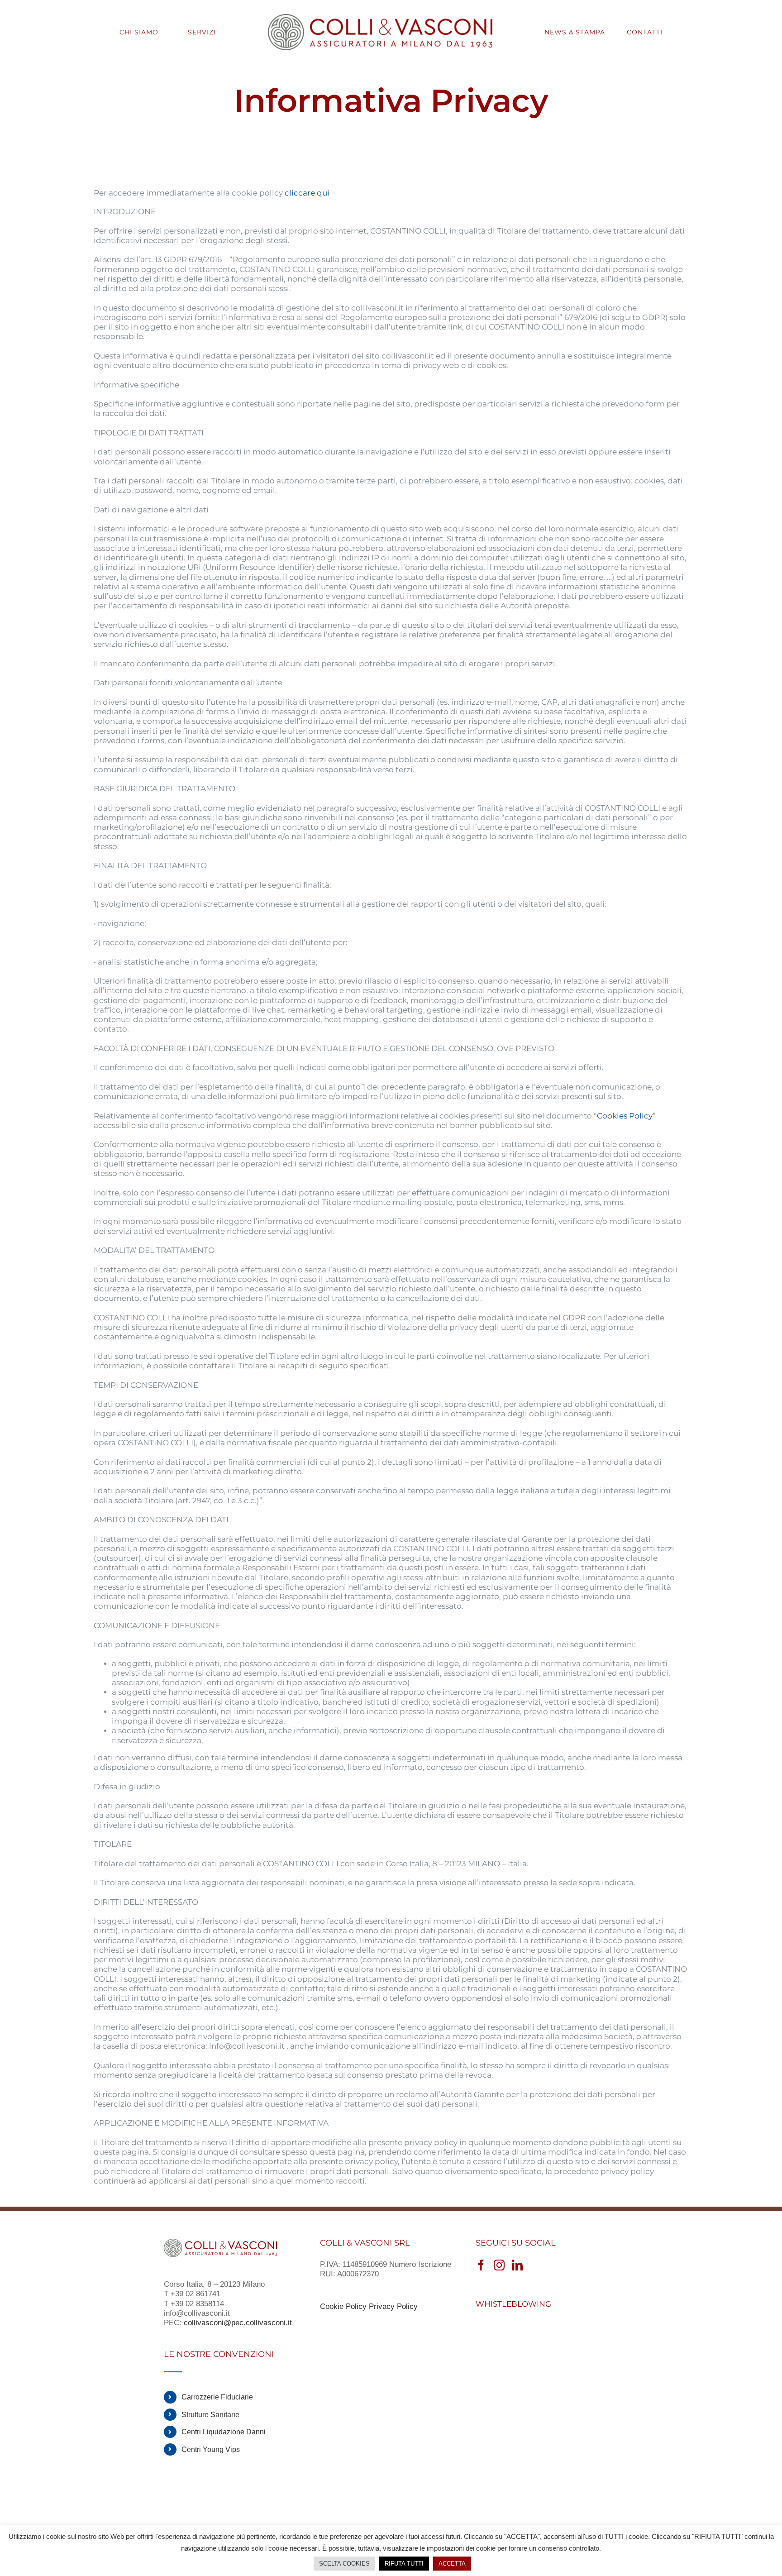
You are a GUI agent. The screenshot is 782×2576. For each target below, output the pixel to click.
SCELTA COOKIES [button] (344, 2564)
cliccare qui (307, 193)
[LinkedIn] (517, 2265)
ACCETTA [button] (452, 2564)
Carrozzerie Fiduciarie (217, 2397)
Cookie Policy (343, 2306)
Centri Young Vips (211, 2449)
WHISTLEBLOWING (513, 2304)
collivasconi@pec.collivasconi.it (239, 2323)
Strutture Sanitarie (210, 2415)
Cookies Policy (625, 1116)
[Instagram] (499, 2265)
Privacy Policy (393, 2306)
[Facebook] (481, 2265)
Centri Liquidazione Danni (224, 2432)
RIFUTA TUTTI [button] (404, 2564)
